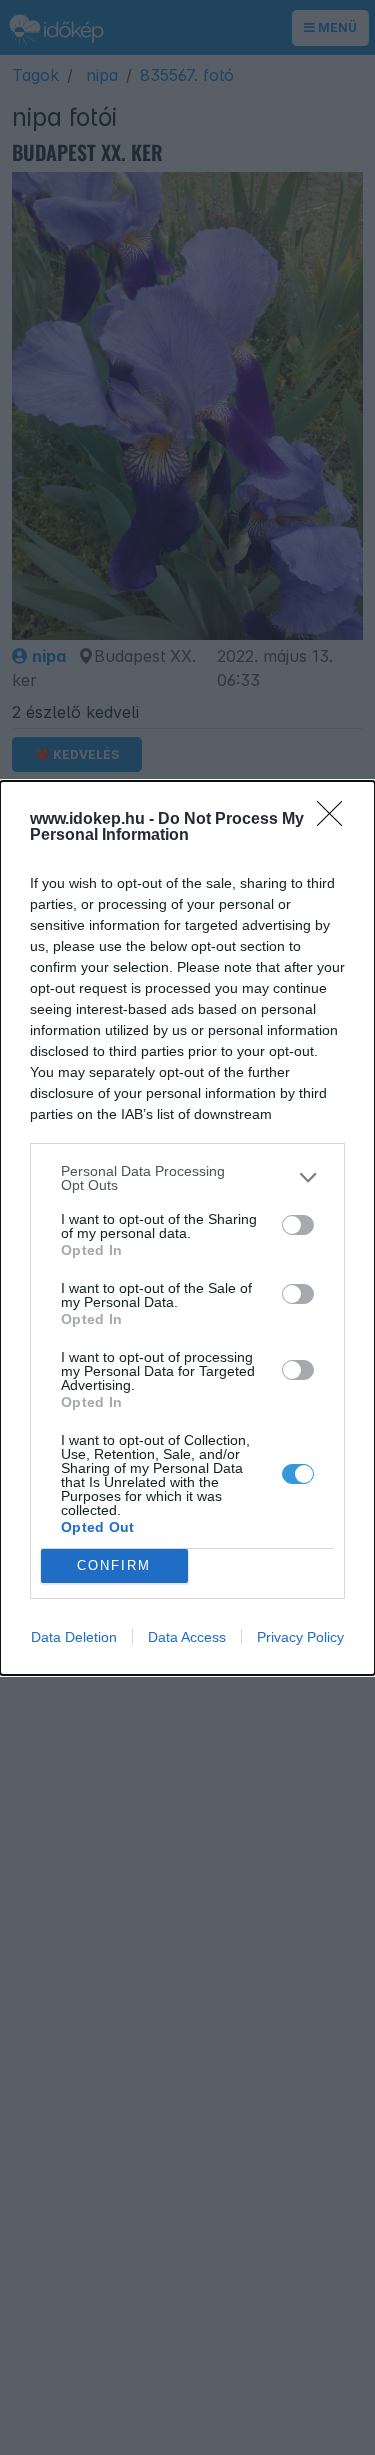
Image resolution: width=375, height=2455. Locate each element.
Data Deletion (74, 1637)
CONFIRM (114, 1565)
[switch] (298, 1225)
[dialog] (187, 1228)
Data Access (187, 1637)
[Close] (336, 820)
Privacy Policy (300, 1637)
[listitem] (187, 1178)
